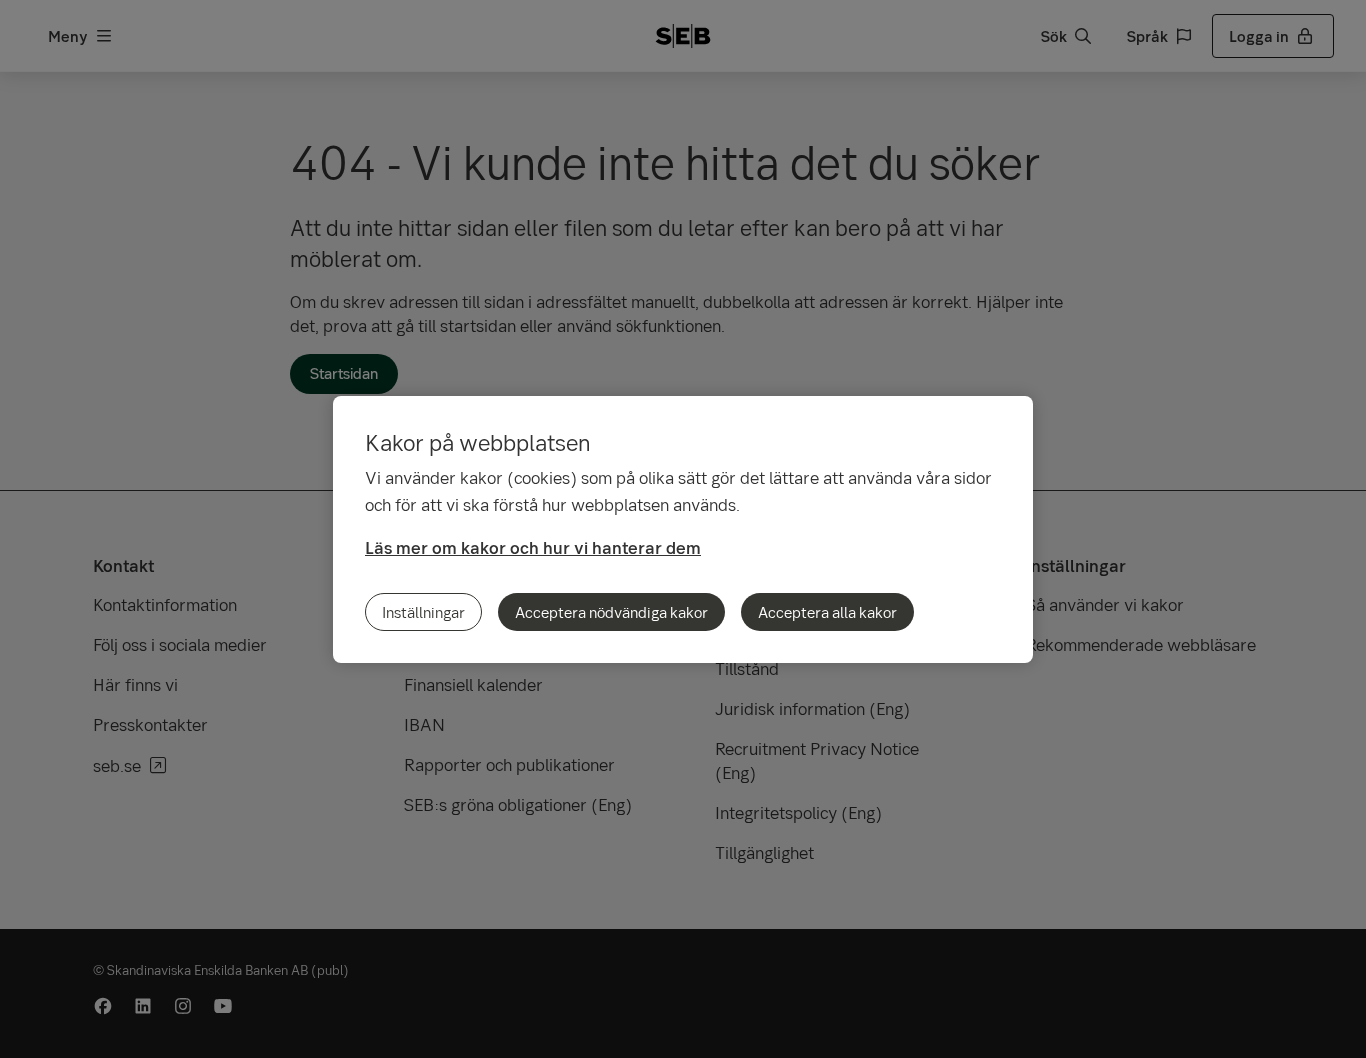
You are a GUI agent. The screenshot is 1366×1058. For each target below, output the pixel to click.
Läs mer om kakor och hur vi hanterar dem (533, 547)
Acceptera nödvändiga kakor (611, 612)
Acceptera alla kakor (827, 612)
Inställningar (423, 612)
